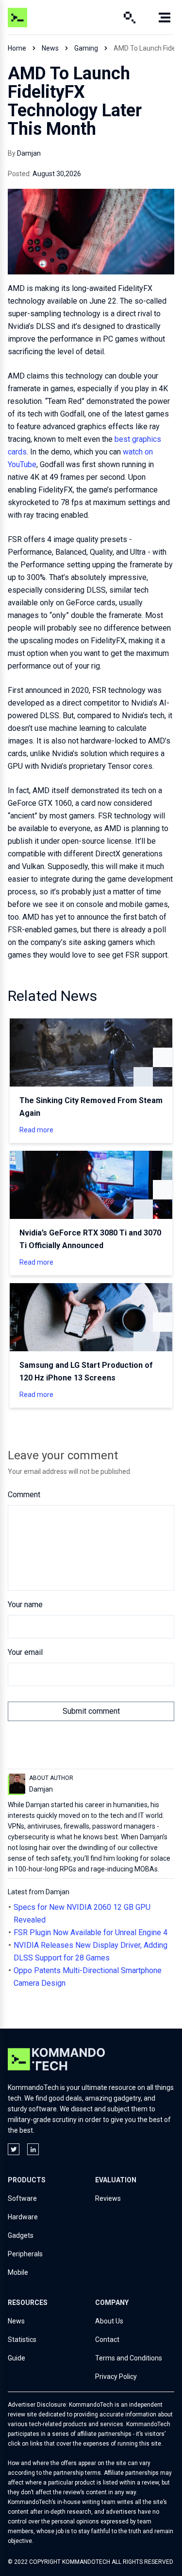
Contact (107, 2340)
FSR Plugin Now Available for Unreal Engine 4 (91, 1932)
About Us (109, 2321)
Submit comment (91, 1711)
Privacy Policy (116, 2376)
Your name (25, 1605)
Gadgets (21, 2235)
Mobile (18, 2272)
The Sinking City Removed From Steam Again (91, 1107)
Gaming (86, 48)
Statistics (22, 2340)
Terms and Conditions (129, 2358)
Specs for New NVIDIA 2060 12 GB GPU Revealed (82, 1914)
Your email (25, 1652)
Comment (24, 1495)
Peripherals (25, 2254)
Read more (36, 1130)
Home (17, 48)
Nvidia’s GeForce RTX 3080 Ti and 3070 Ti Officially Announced (90, 1239)
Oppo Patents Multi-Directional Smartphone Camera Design (88, 1977)
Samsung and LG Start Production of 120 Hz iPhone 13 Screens (86, 1371)
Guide (17, 2358)
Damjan (29, 153)
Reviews (108, 2198)
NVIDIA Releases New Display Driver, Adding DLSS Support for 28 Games (91, 1951)
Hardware (23, 2217)
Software (22, 2198)
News (50, 48)
